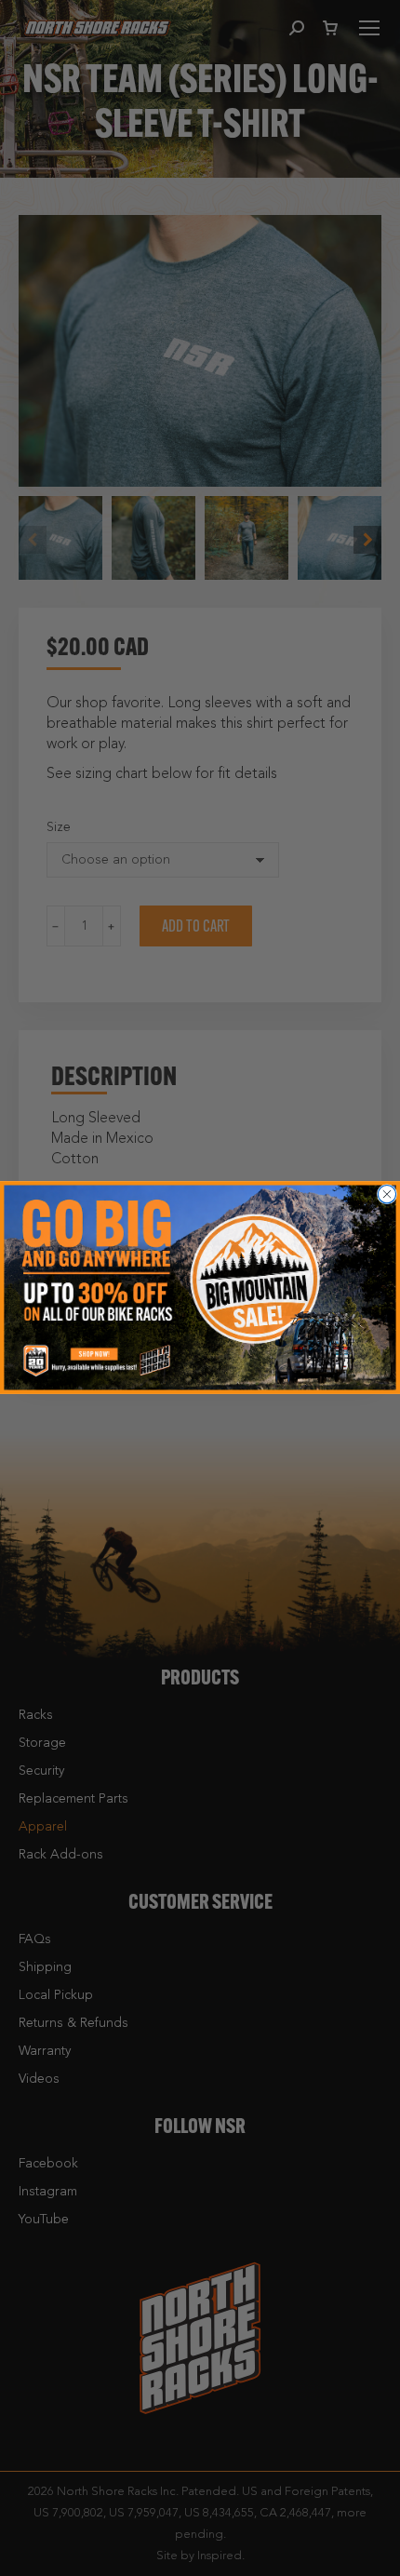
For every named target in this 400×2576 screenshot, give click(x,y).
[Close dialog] (387, 1194)
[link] (200, 1288)
